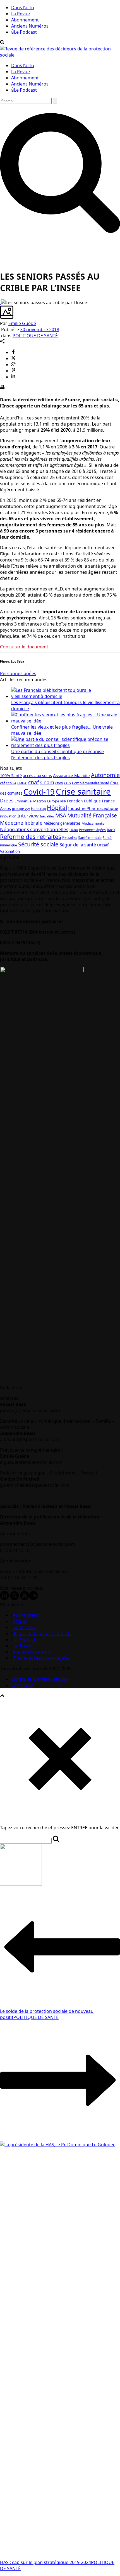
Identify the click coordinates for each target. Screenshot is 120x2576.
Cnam (47, 782)
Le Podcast (25, 32)
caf (2, 783)
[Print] (2, 387)
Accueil (20, 1621)
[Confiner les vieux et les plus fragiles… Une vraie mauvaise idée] (66, 721)
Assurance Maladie (71, 775)
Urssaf (103, 845)
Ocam (74, 830)
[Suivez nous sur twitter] (15, 1598)
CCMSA (11, 783)
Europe (53, 801)
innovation (8, 816)
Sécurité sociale (38, 844)
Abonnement (25, 20)
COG (68, 783)
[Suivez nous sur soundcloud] (33, 1598)
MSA (61, 815)
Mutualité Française (92, 815)
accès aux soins (37, 776)
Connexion (22, 1685)
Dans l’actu (23, 8)
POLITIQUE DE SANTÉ (35, 336)
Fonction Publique (84, 801)
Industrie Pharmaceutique (93, 808)
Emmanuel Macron (30, 801)
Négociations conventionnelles (34, 829)
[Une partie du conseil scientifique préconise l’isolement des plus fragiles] (66, 745)
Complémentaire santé (91, 783)
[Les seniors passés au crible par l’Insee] (1, 302)
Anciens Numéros (30, 26)
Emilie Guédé (22, 323)
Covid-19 (39, 792)
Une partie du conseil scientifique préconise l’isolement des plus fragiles (57, 755)
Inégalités (47, 816)
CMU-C (22, 783)
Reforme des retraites (31, 837)
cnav (59, 783)
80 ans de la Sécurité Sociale (42, 1633)
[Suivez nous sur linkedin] (4, 1598)
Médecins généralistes (62, 823)
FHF (63, 801)
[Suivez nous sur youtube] (25, 1598)
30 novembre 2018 (40, 329)
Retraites (70, 837)
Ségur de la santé (78, 845)
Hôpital (57, 808)
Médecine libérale (21, 823)
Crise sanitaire (83, 792)
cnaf (34, 782)
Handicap (38, 809)
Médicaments (93, 823)
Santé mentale (90, 838)
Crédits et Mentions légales (41, 1658)
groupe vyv (21, 809)
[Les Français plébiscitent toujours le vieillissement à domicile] (66, 696)
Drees (7, 800)
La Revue (21, 14)
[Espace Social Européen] (60, 55)
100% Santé (11, 776)
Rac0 (111, 830)
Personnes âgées (18, 673)
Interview (28, 816)
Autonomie (105, 775)
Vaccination (10, 851)
